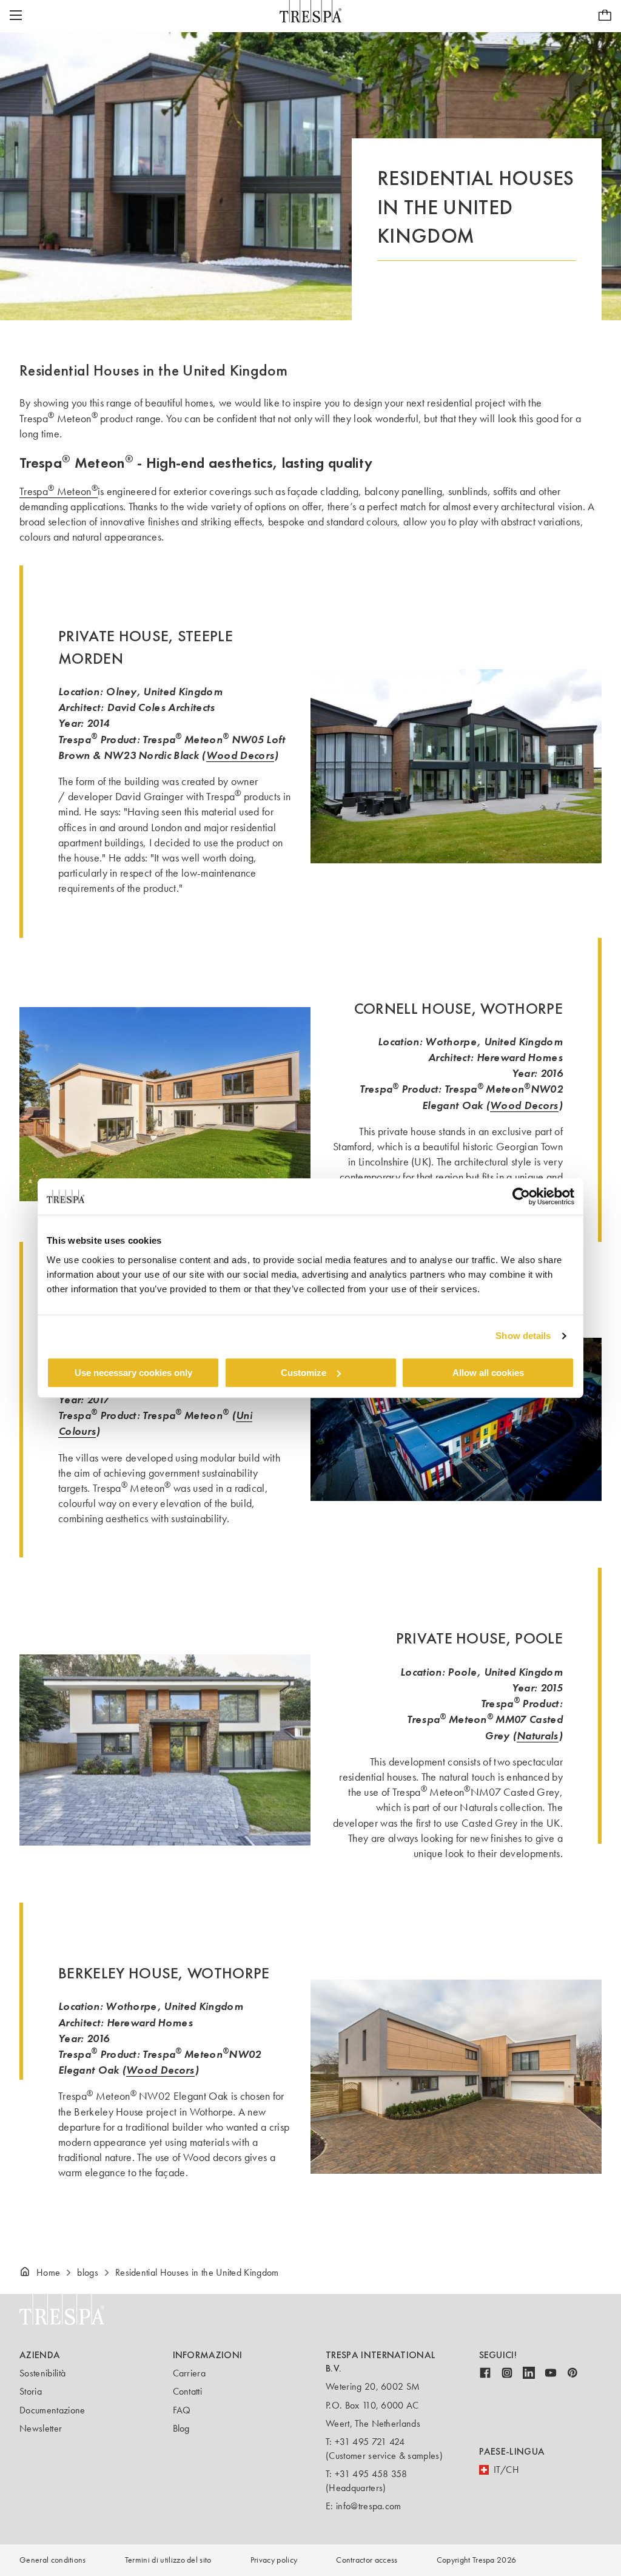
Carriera (190, 2373)
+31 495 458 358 (371, 2474)
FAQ (182, 2410)
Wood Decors (240, 755)
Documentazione (52, 2410)
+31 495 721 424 (370, 2442)
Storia (31, 2391)
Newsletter (41, 2428)
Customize (304, 1373)
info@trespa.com (369, 2506)
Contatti (188, 2391)
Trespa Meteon (59, 491)
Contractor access (367, 2560)
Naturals (538, 1735)
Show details (523, 1336)
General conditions (53, 2560)
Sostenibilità (42, 2373)
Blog (181, 2428)
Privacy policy (274, 2560)
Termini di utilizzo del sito (168, 2560)
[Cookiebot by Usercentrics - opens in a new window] (521, 1196)
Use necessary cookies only (133, 1373)
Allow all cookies (488, 1373)
